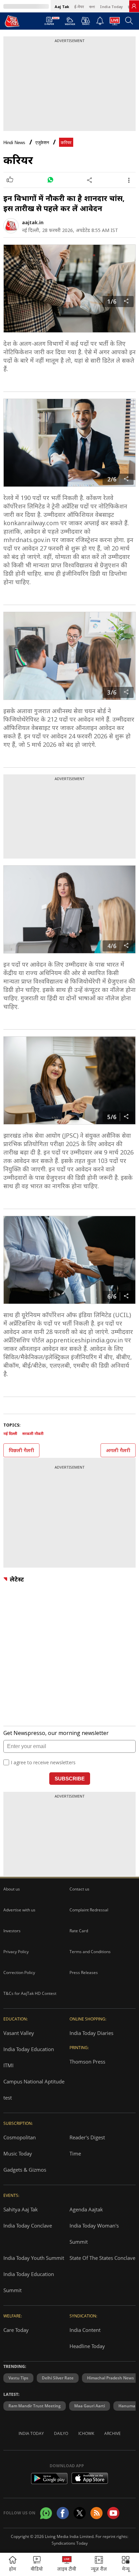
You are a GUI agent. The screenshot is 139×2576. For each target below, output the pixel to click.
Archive (113, 2433)
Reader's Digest (87, 2137)
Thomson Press (87, 2062)
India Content (85, 2330)
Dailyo (61, 2433)
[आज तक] (12, 21)
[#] (50, 180)
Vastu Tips (18, 2378)
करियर (66, 143)
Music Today (18, 2153)
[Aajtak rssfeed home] (96, 2513)
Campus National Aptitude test (34, 2089)
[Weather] (70, 23)
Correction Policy (19, 1972)
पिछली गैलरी (21, 1450)
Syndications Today (70, 2543)
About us (12, 1889)
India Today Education (29, 2049)
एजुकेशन (42, 143)
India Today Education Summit (29, 2282)
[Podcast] (86, 21)
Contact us (79, 1889)
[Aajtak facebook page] (63, 2513)
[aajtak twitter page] (80, 2513)
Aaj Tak (62, 7)
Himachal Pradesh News (110, 2378)
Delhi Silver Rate (58, 2378)
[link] (134, 6)
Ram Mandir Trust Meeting (35, 2406)
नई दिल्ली (10, 1433)
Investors (12, 1931)
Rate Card (79, 1931)
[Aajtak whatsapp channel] (46, 2513)
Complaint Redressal (89, 1910)
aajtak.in (33, 222)
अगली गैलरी (118, 1450)
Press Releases (84, 1972)
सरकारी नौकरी (33, 1433)
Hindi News (14, 143)
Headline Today (87, 2346)
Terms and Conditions (90, 1952)
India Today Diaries (91, 2033)
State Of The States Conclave (102, 2258)
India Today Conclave (28, 2226)
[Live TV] (115, 23)
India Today (111, 7)
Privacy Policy (16, 1952)
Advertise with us (19, 1910)
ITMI (8, 2065)
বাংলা (92, 7)
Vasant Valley (19, 2033)
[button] (126, 2564)
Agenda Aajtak (86, 2209)
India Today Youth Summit (34, 2258)
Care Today (16, 2330)
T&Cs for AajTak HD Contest (30, 1993)
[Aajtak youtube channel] (113, 2513)
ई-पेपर (79, 7)
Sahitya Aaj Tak (21, 2209)
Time (75, 2153)
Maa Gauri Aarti (90, 2406)
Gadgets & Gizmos (25, 2170)
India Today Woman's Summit (94, 2234)
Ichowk (86, 2433)
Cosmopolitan (20, 2137)
